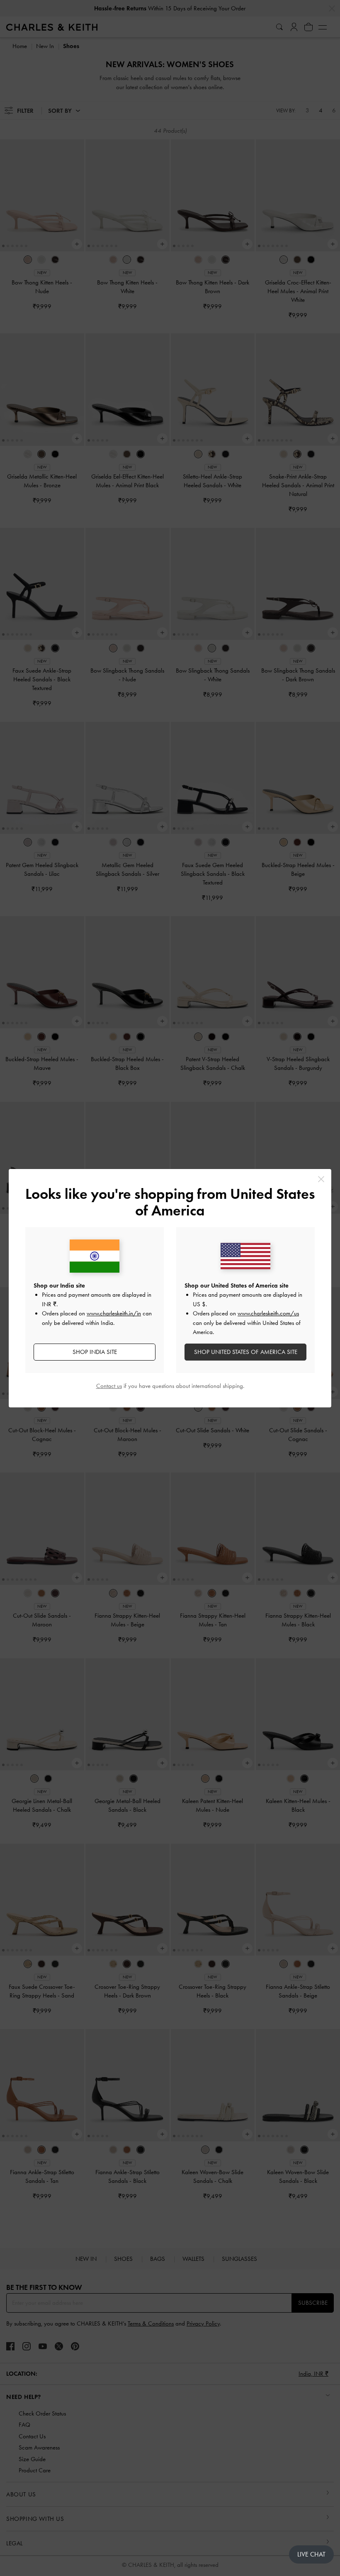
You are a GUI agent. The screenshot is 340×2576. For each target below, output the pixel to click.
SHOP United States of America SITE (246, 1352)
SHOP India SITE (95, 1352)
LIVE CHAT (311, 2554)
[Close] (321, 1179)
